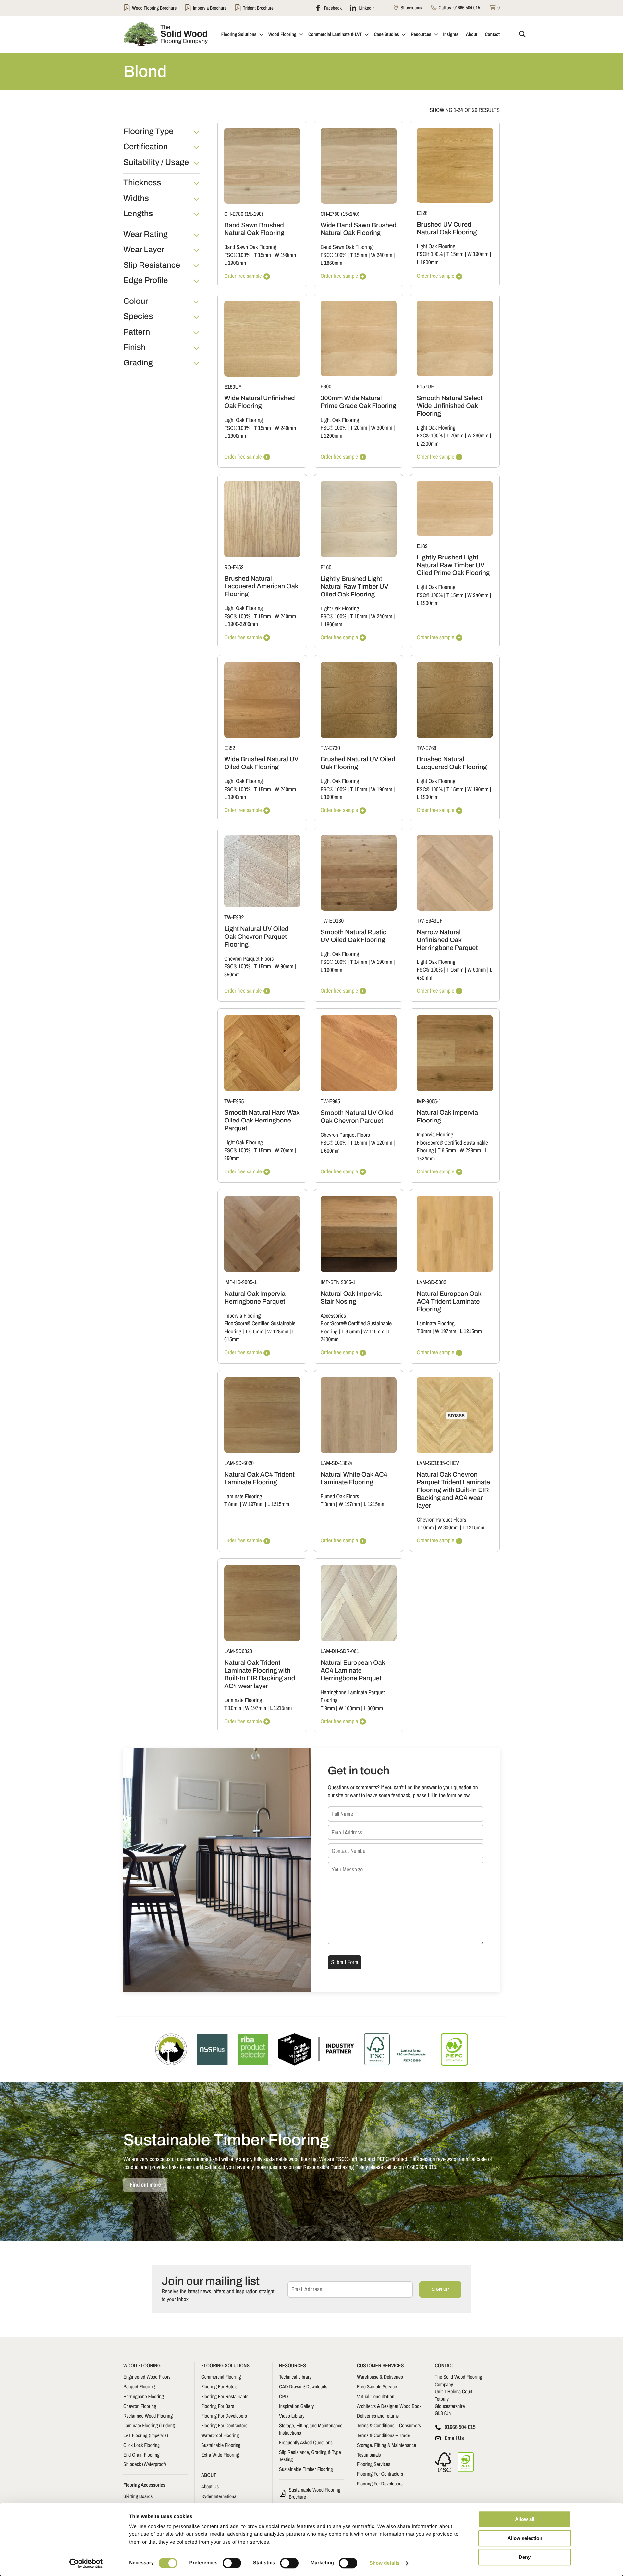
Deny (525, 2557)
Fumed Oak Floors (340, 1497)
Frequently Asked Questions (306, 2442)
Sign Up (440, 2289)
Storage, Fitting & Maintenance (386, 2445)
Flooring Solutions (239, 34)
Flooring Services (374, 2464)
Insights (451, 34)
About (472, 34)
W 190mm (285, 255)
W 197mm (445, 1331)
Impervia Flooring (435, 1135)
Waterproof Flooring (220, 2435)
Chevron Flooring (140, 2406)
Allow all (525, 2519)
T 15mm (263, 255)
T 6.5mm (447, 1151)
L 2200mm (331, 436)
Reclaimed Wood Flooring (148, 2416)
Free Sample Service (377, 2386)
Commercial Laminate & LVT (335, 34)
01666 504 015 (467, 8)
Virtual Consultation (376, 2396)
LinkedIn (366, 8)
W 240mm (381, 255)
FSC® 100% (237, 255)
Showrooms (411, 8)
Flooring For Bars (218, 2406)
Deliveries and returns (378, 2416)
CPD (284, 2396)
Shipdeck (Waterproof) (145, 2464)
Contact (492, 34)
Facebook (332, 8)
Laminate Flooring (435, 1324)
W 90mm (284, 967)
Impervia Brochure (210, 8)
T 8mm (424, 1331)
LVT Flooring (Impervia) (146, 2435)
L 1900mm (235, 263)
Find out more (145, 2185)
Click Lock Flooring (141, 2445)
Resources (421, 34)
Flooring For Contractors (224, 2425)
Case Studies (386, 34)
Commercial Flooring (221, 2377)
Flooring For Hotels (219, 2386)
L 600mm (330, 1151)
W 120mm (381, 1143)
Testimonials (369, 2455)
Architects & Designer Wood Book (389, 2406)
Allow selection (525, 2538)
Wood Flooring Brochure (154, 8)
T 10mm (425, 1528)
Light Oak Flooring (436, 246)
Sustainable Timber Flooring (306, 2469)
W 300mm (381, 428)
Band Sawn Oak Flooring (250, 247)
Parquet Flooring (139, 2386)
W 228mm (470, 1151)
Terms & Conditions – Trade (383, 2435)
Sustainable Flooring (221, 2445)
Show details (385, 2563)
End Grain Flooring (141, 2455)
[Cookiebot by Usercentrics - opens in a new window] (86, 2563)
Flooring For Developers (224, 2416)
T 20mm (359, 428)
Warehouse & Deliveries (380, 2377)
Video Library (292, 2416)
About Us (210, 2486)
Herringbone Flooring (144, 2396)
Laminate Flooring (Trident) (149, 2425)
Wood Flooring (282, 34)
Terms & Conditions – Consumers (389, 2425)
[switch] (232, 2563)
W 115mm (374, 1332)
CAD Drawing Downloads (303, 2386)
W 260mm (478, 436)
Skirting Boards (138, 2496)
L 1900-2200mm (241, 624)
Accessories (333, 1316)
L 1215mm (471, 1331)
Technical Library (295, 2377)
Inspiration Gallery (296, 2406)
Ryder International (219, 2496)
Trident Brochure (258, 8)
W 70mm (284, 1151)
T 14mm (359, 962)
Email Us (454, 2438)
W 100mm (349, 1708)
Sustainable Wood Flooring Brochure (315, 2493)
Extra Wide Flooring (220, 2455)
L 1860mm (331, 263)
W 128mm (278, 1332)
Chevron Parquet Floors (249, 959)
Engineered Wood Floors (147, 2377)
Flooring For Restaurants (225, 2396)
